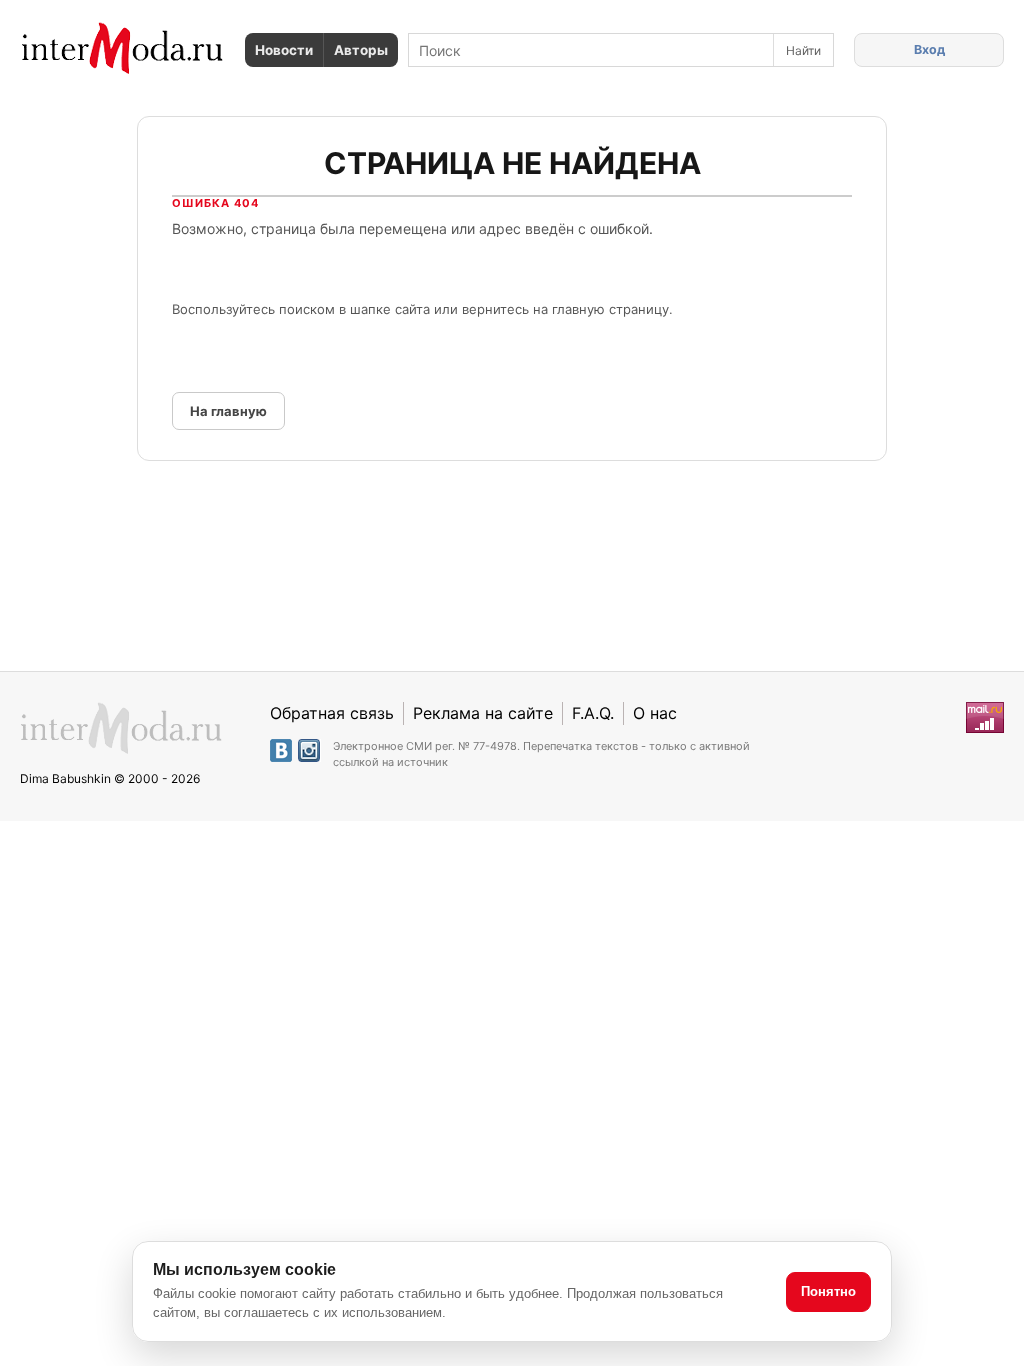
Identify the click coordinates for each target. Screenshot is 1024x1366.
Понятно (828, 1291)
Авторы (361, 50)
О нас (655, 713)
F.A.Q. (593, 713)
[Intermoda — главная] (122, 48)
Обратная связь (332, 713)
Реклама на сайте (483, 713)
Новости (284, 50)
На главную (228, 411)
